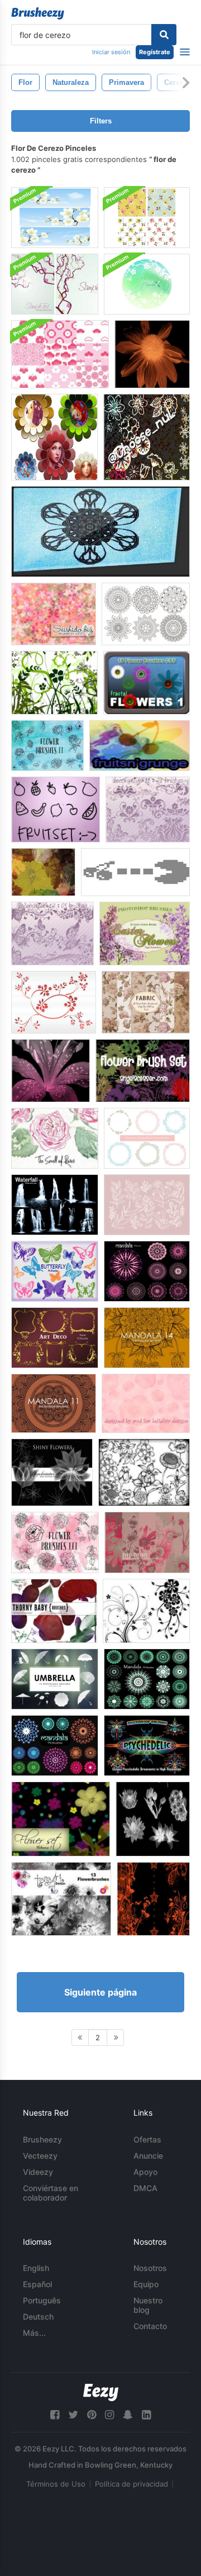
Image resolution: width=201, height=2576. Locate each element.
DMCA (145, 2188)
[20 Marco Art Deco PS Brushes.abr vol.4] (55, 1338)
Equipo (146, 2284)
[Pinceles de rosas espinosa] (54, 1611)
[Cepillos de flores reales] (146, 1403)
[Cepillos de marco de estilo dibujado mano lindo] (147, 1138)
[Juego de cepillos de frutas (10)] (56, 810)
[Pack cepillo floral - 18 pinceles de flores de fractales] (147, 683)
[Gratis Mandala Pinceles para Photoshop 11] (54, 1403)
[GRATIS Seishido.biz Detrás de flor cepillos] (54, 614)
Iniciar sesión (111, 52)
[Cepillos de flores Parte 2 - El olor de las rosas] (47, 746)
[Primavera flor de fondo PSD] (147, 284)
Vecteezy (40, 2156)
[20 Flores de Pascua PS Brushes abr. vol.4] (145, 934)
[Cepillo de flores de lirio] (51, 1071)
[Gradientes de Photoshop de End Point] (147, 1542)
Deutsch (38, 2317)
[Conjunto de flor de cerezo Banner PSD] (55, 218)
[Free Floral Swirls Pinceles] (146, 1611)
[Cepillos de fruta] (43, 872)
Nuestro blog (148, 2305)
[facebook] (55, 2415)
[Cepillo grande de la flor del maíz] (152, 354)
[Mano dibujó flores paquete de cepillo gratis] (144, 1472)
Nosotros (150, 2268)
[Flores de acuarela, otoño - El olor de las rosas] (55, 1138)
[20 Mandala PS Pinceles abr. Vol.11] (147, 1271)
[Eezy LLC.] (101, 2392)
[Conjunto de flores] (61, 1819)
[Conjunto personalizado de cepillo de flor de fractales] (100, 532)
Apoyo (145, 2172)
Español (37, 2284)
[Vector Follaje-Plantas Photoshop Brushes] (54, 683)
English (36, 2268)
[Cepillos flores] (153, 1819)
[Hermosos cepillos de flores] (61, 1899)
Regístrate (155, 52)
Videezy (38, 2172)
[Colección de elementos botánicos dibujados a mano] (147, 1205)
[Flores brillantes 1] (52, 1472)
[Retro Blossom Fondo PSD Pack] (147, 218)
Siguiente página (100, 1992)
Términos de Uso (56, 2484)
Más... (34, 2333)
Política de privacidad (131, 2484)
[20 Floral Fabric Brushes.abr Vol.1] (146, 1002)
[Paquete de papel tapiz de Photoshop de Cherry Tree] (55, 284)
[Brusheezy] (38, 13)
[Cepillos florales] (54, 1002)
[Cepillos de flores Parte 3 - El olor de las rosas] (55, 1542)
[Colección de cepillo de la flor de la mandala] (146, 614)
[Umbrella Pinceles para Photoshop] (55, 1679)
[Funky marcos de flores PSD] (54, 437)
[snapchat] (128, 2415)
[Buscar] (164, 35)
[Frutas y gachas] (140, 746)
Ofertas (147, 2139)
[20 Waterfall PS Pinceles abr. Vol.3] (55, 1205)
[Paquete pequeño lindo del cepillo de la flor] (147, 437)
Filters (101, 121)
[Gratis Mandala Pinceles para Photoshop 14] (147, 1338)
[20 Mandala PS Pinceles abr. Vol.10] (55, 1746)
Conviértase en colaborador (51, 2193)
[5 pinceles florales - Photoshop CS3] (153, 1899)
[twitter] (73, 2415)
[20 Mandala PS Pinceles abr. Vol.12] (147, 1679)
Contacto (150, 2326)
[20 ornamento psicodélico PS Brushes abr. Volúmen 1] (147, 1746)
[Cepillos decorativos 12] (52, 934)
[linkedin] (146, 2415)
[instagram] (109, 2415)
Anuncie (148, 2156)
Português (42, 2300)
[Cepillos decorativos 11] (148, 810)
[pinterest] (92, 2415)
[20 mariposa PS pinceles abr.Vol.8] (55, 1271)
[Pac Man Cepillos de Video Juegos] (135, 872)
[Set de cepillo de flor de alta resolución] (143, 1071)
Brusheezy (42, 2139)
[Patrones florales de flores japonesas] (60, 354)
